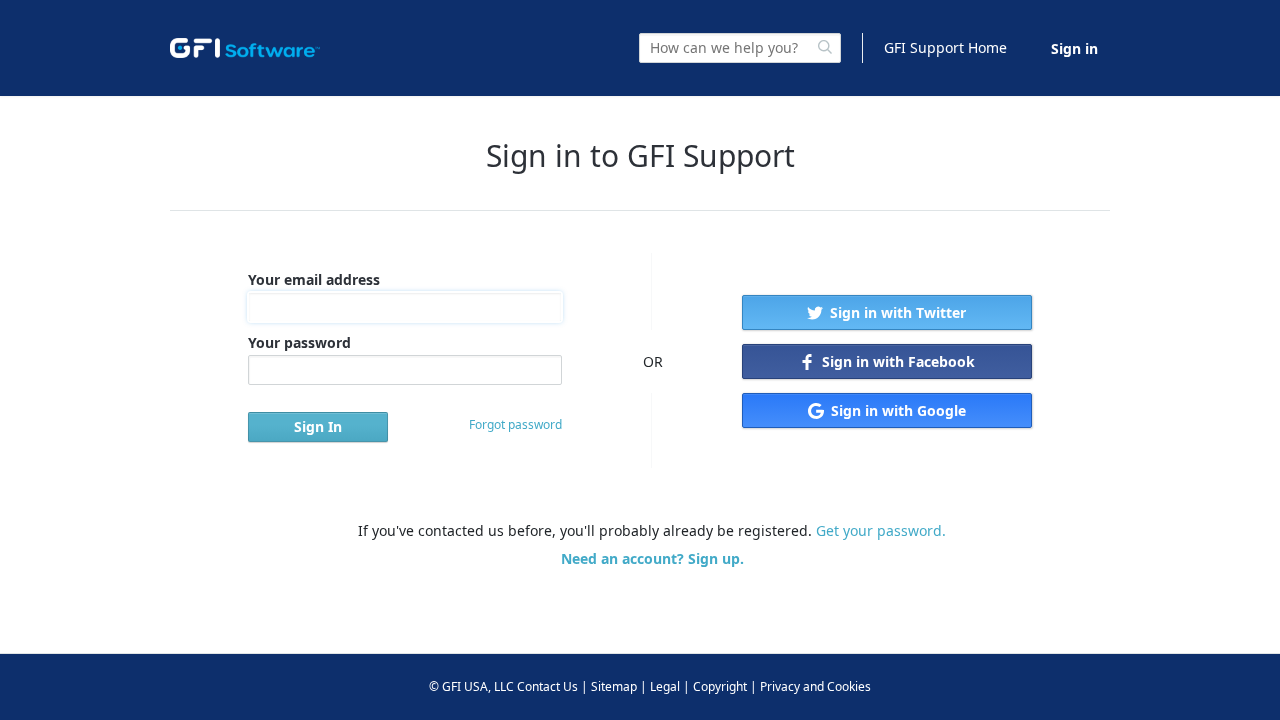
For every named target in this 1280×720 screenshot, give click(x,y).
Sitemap (614, 686)
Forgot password (515, 424)
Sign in (1074, 48)
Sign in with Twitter (896, 312)
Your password (299, 342)
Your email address (314, 279)
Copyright (720, 686)
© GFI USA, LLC (471, 686)
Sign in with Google (896, 410)
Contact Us (547, 686)
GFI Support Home (945, 47)
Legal (665, 686)
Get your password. (881, 530)
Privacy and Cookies (815, 686)
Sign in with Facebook (896, 361)
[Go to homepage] (245, 48)
